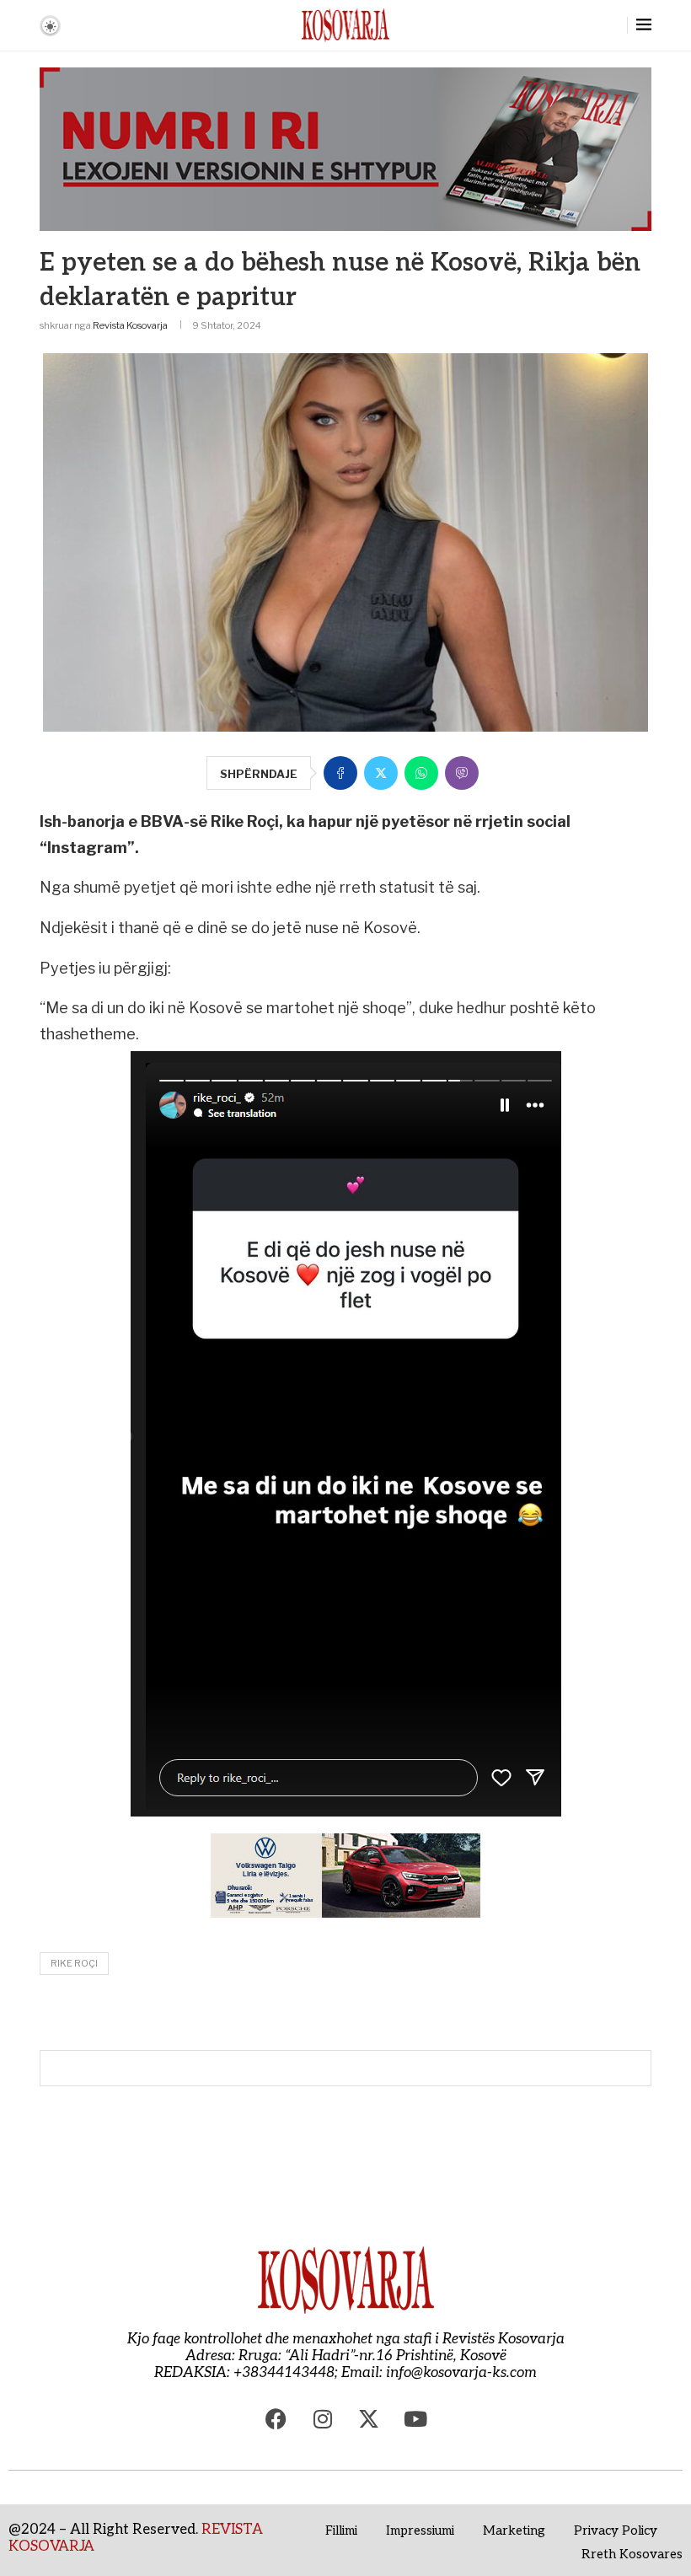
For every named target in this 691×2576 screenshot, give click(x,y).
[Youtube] (415, 2419)
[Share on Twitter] (381, 773)
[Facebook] (276, 2419)
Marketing (514, 2530)
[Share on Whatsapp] (421, 773)
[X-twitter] (369, 2419)
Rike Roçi (74, 1963)
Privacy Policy (616, 2530)
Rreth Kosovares (632, 2554)
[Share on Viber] (462, 773)
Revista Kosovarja (130, 325)
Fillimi (341, 2530)
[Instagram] (323, 2419)
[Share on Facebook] (340, 773)
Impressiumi (420, 2530)
